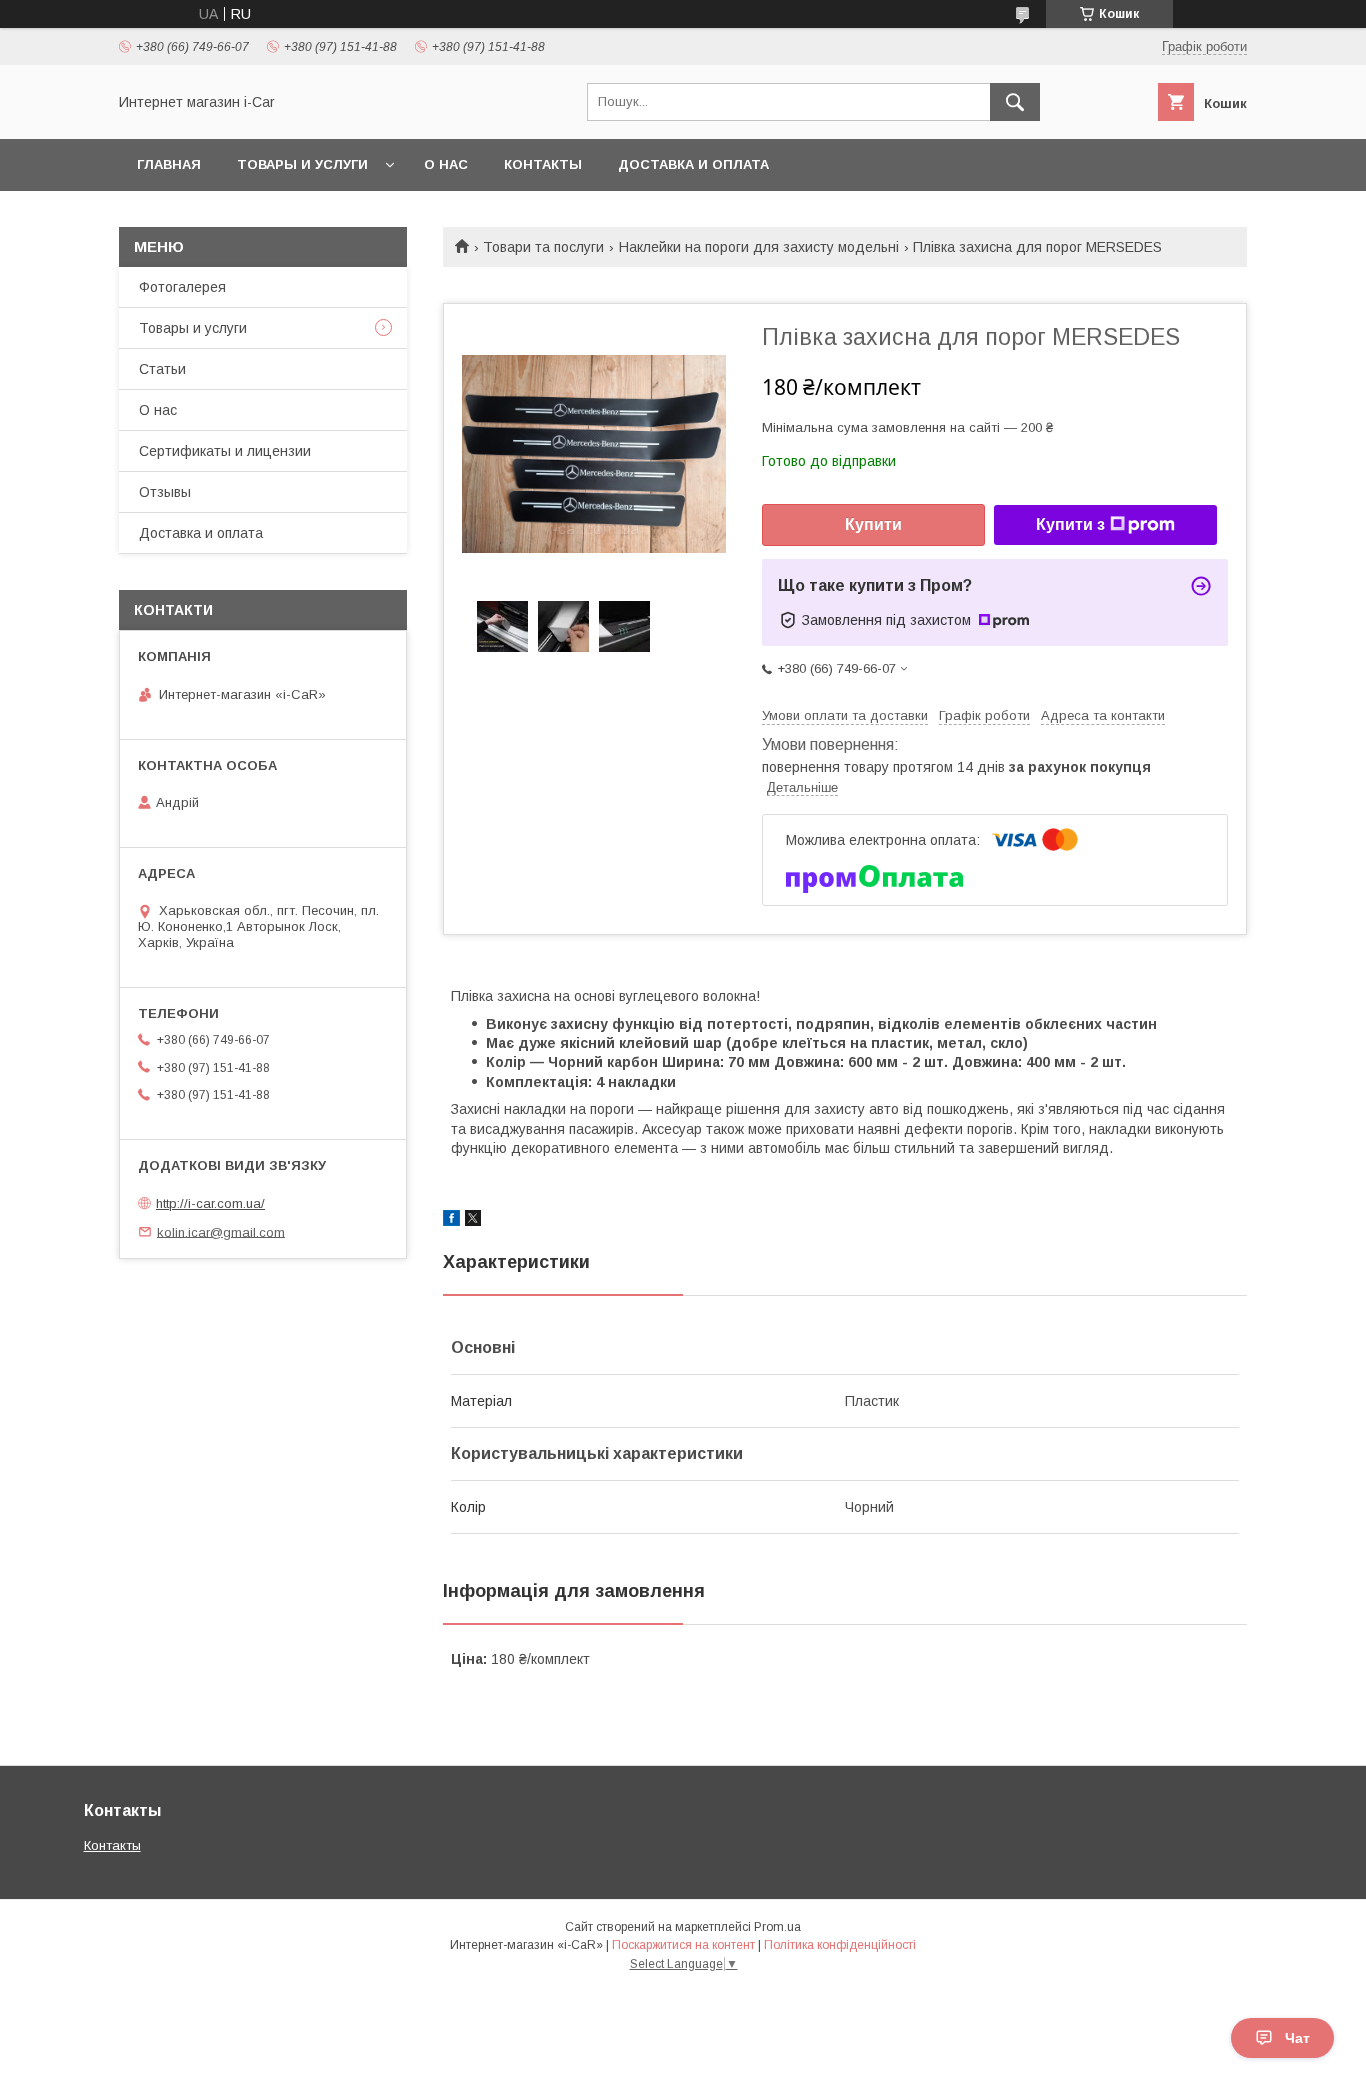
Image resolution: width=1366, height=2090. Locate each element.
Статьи (162, 369)
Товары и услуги (302, 164)
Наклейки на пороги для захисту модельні (759, 247)
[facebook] (451, 1221)
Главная (169, 164)
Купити (873, 524)
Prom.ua (777, 1927)
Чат (1297, 2038)
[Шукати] (1015, 102)
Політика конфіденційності (840, 1945)
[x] (473, 1221)
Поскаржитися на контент (683, 1945)
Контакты (543, 164)
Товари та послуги (543, 247)
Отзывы (165, 492)
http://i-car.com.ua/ (210, 1203)
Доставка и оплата (693, 164)
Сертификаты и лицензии (225, 451)
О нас (446, 164)
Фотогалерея (182, 287)
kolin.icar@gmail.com (221, 1231)
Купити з (1070, 524)
